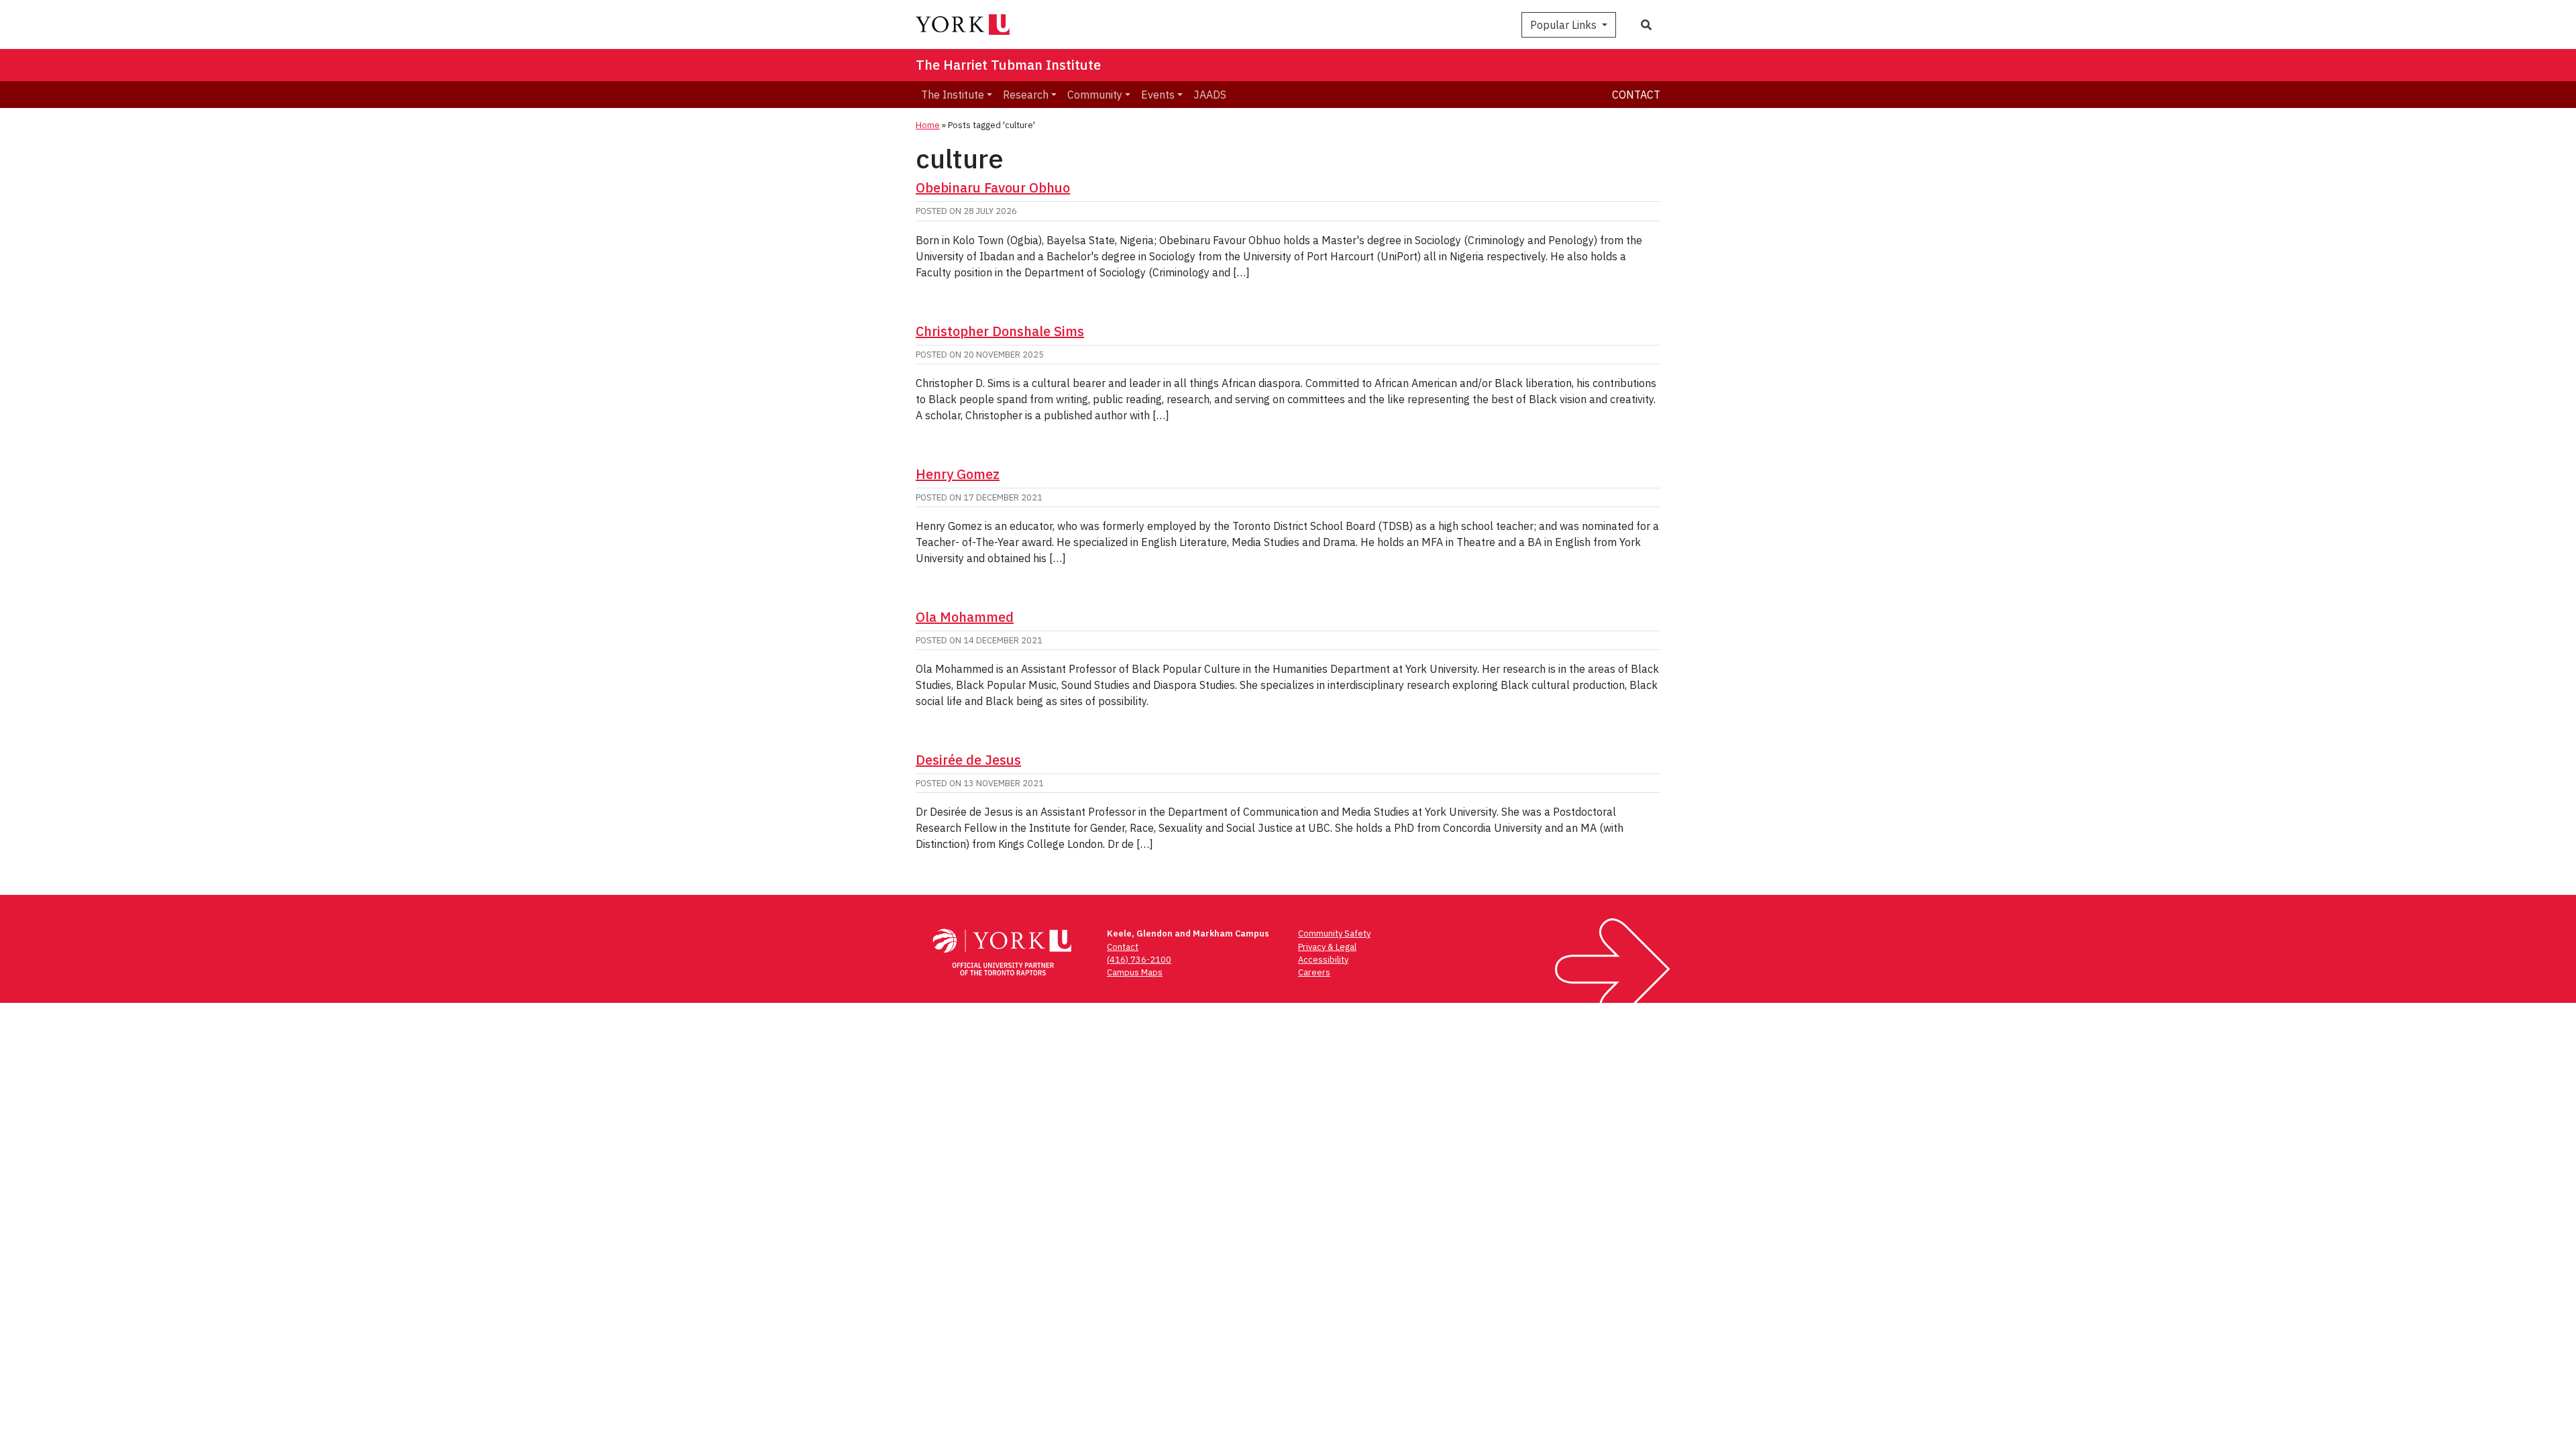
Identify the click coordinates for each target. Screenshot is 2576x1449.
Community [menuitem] (1095, 95)
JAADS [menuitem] (1210, 95)
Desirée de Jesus (968, 760)
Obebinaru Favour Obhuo (993, 187)
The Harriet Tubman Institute (1008, 65)
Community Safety (1334, 933)
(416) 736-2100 (1139, 960)
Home (928, 125)
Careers (1314, 972)
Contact (1636, 95)
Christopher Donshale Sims (1000, 331)
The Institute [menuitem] (953, 95)
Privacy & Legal (1327, 947)
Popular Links (1565, 25)
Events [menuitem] (1158, 95)
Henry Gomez (958, 474)
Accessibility (1323, 960)
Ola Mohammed (965, 617)
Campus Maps (1135, 972)
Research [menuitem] (1026, 95)
